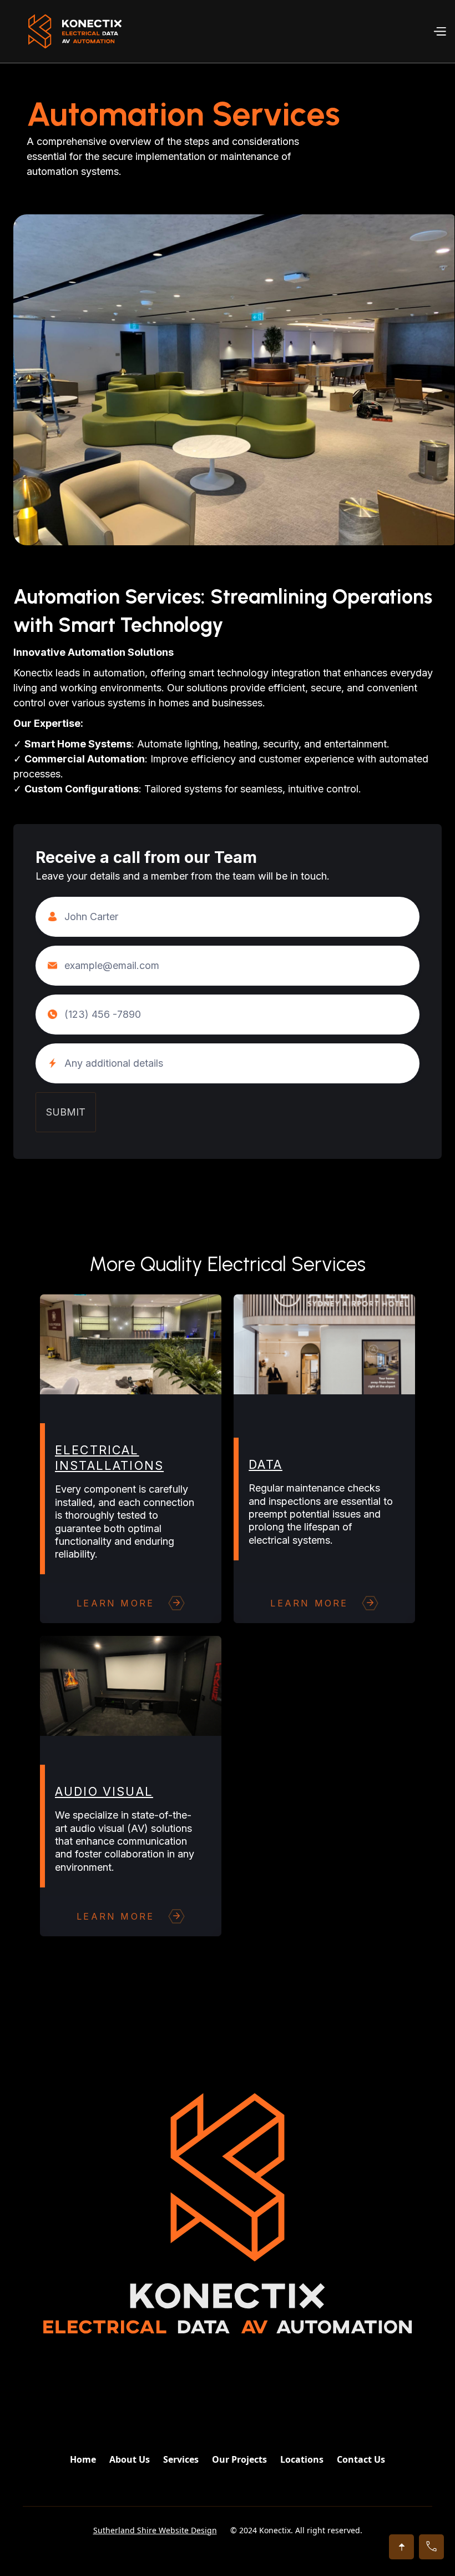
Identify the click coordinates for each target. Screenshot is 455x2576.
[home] (75, 31)
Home (83, 2459)
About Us (130, 2459)
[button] (439, 31)
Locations (302, 2459)
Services (181, 2459)
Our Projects (239, 2459)
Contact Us (361, 2459)
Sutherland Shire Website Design (155, 2530)
